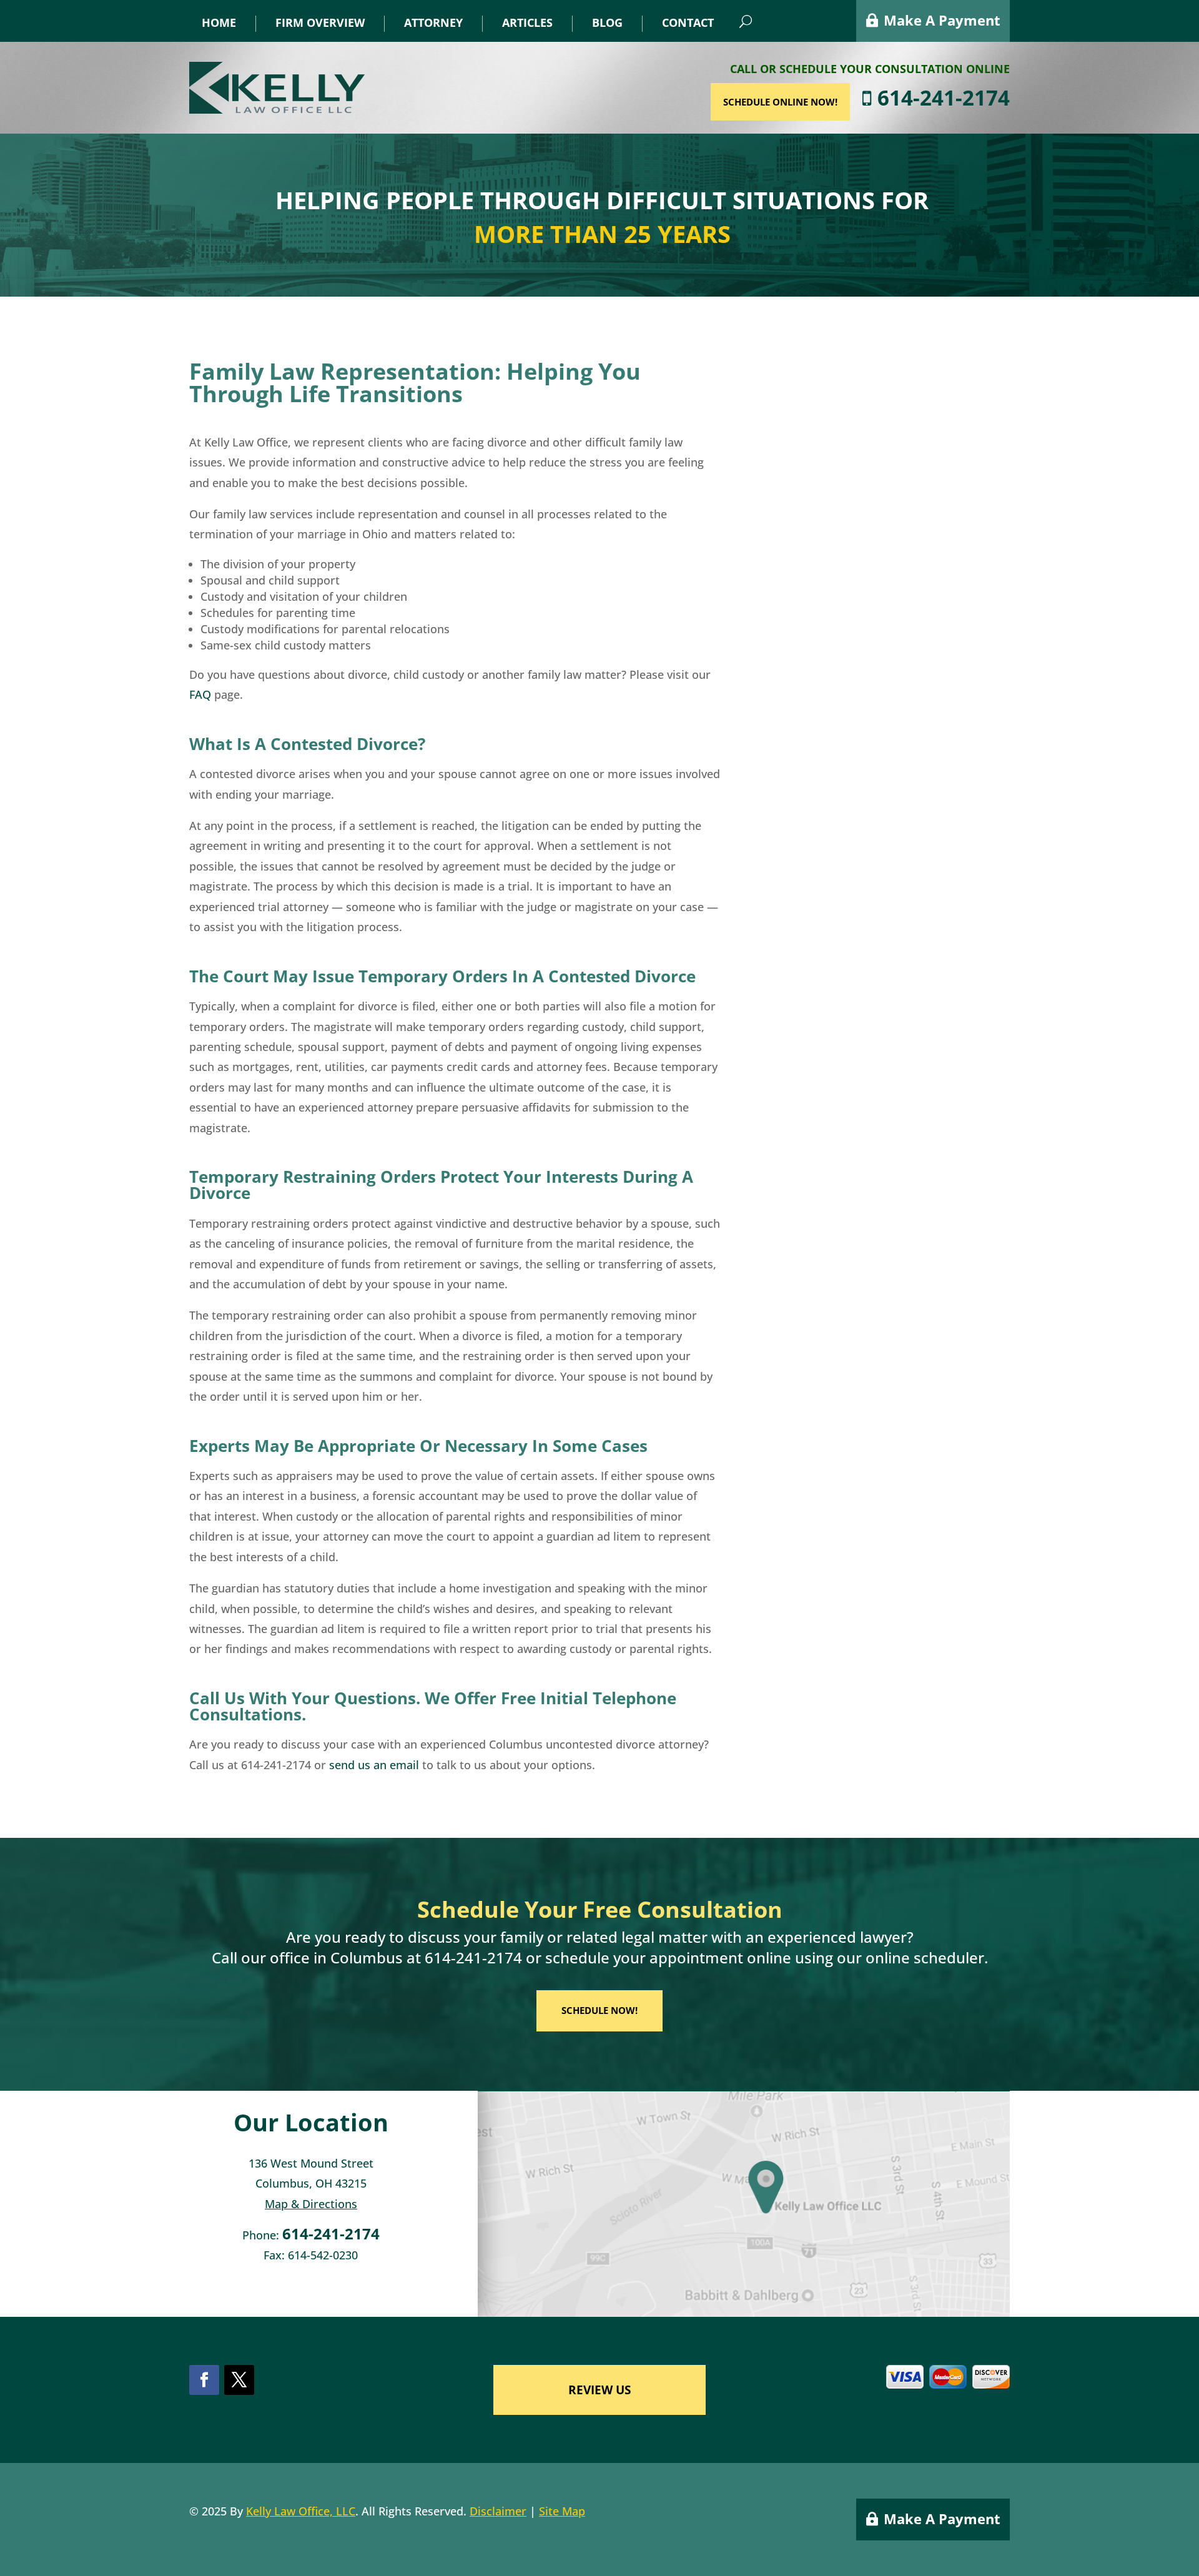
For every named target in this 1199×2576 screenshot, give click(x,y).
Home (219, 23)
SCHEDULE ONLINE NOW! (780, 102)
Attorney (433, 23)
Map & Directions (311, 2204)
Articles (527, 23)
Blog (607, 23)
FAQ (200, 694)
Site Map (562, 2511)
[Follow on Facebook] (204, 2380)
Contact (688, 23)
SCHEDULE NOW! (599, 2010)
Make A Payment (942, 20)
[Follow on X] (239, 2380)
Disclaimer (498, 2511)
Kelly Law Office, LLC (301, 2511)
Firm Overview (320, 23)
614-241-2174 (941, 98)
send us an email (374, 1765)
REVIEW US (599, 2390)
